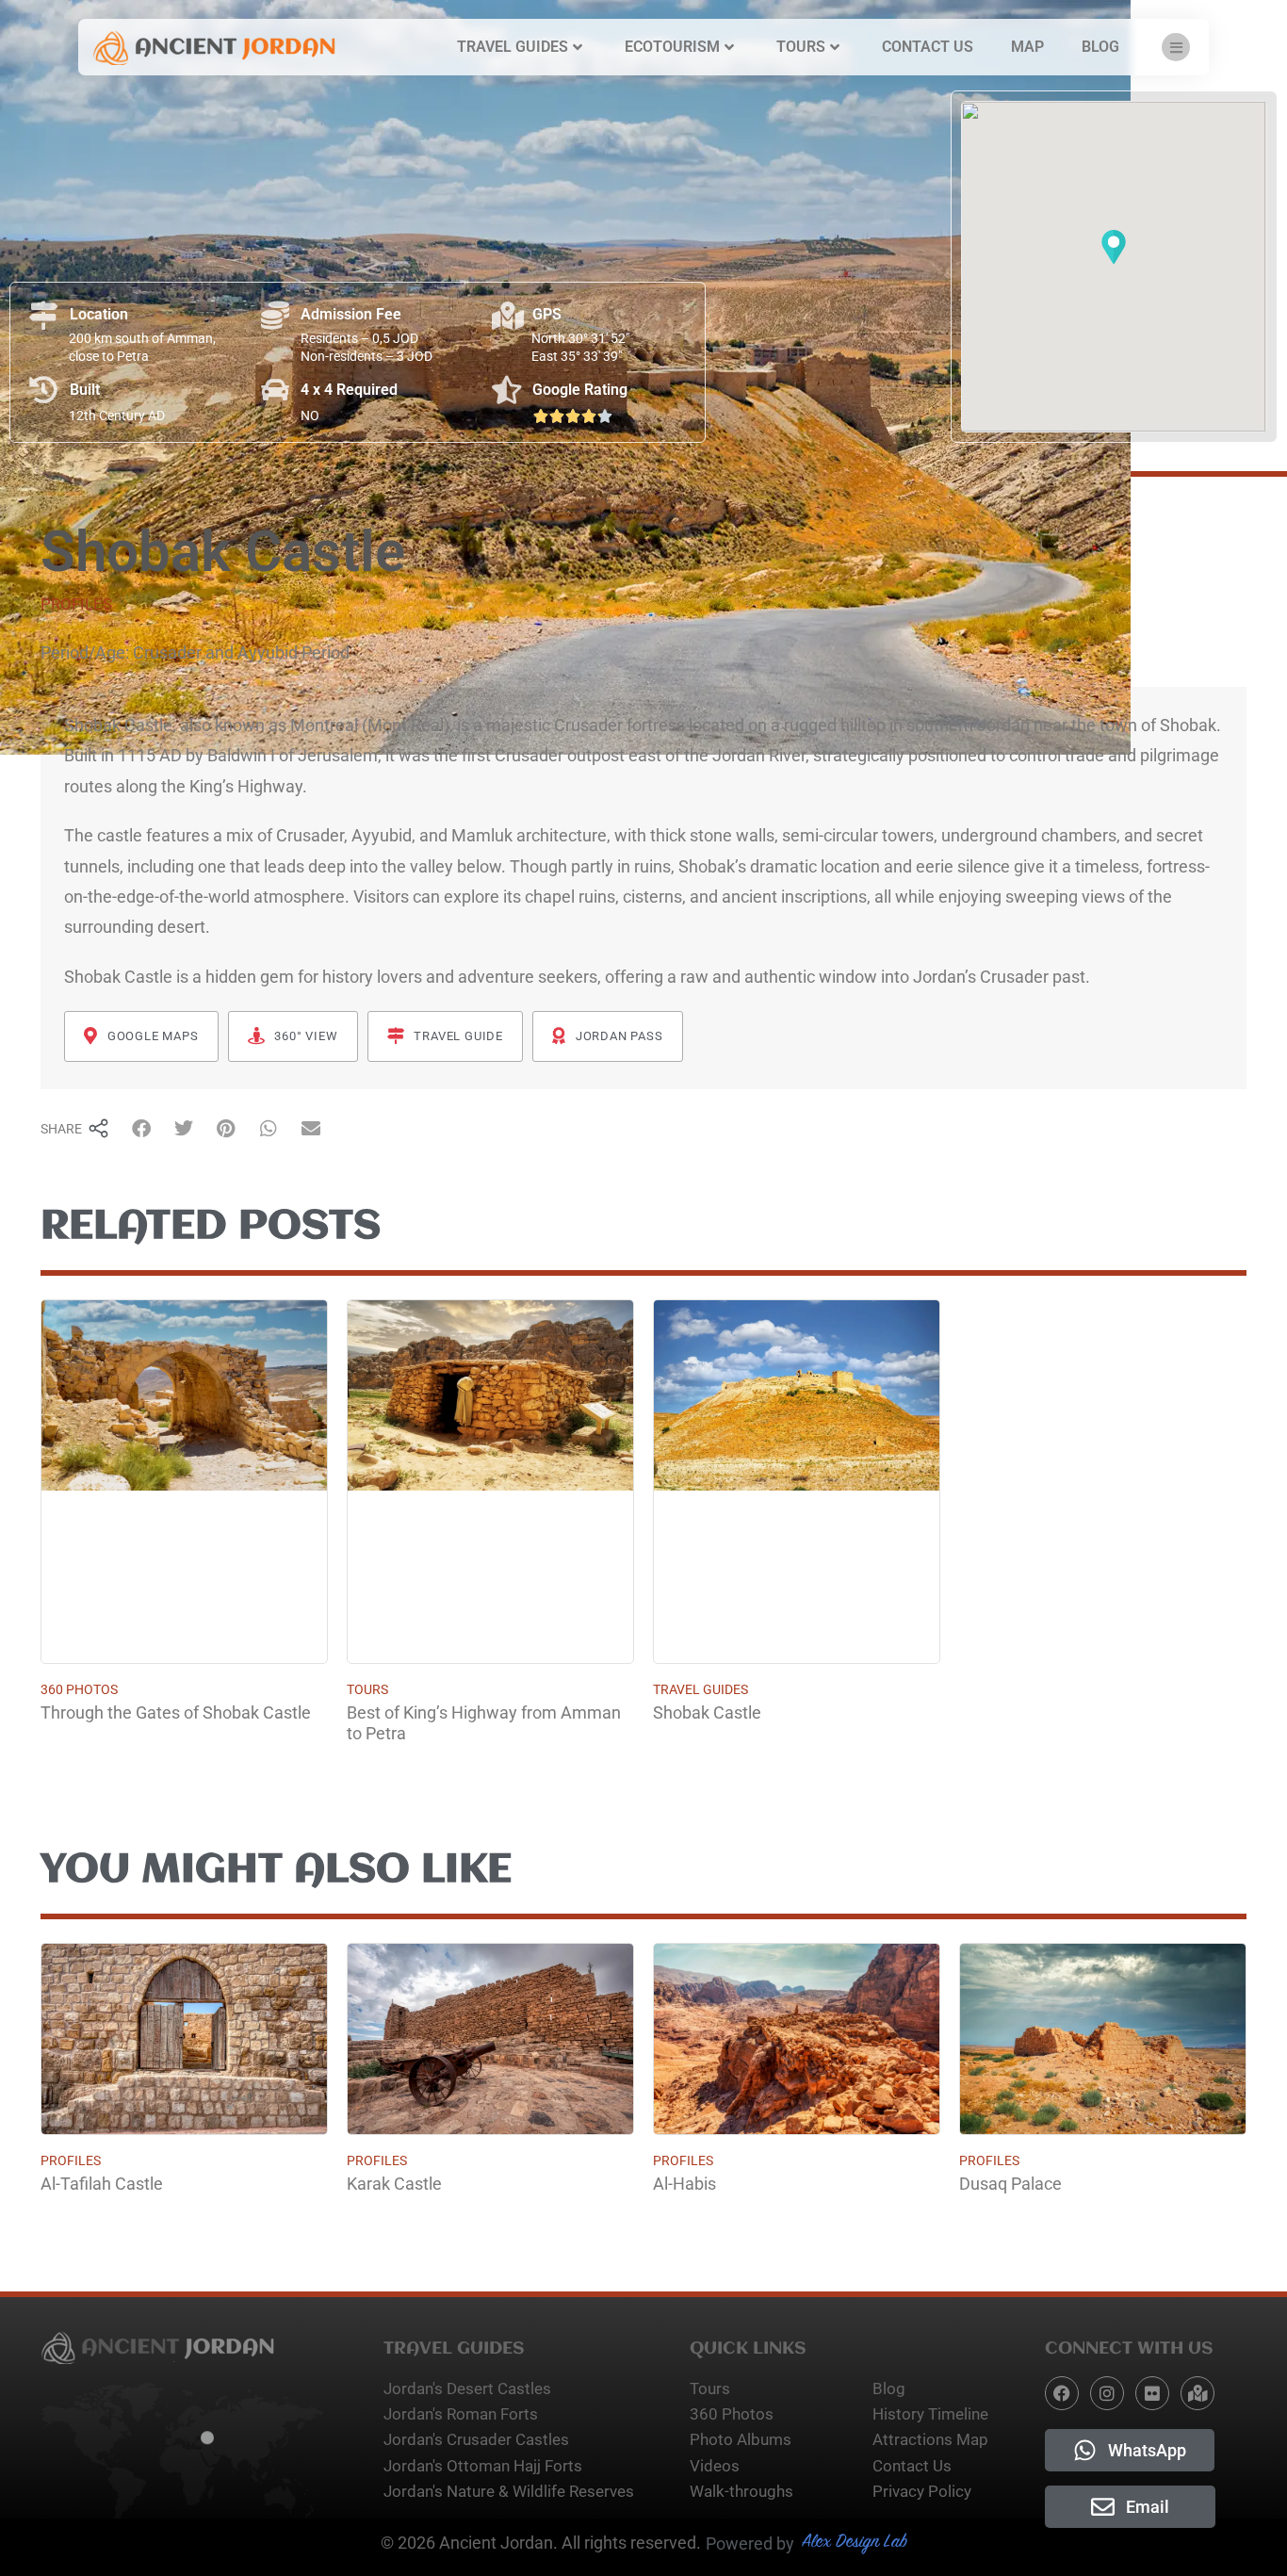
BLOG (1100, 47)
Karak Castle (394, 2184)
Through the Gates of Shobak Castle (176, 1712)
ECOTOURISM (672, 47)
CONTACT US (928, 47)
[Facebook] (1062, 2393)
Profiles (76, 604)
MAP (1027, 47)
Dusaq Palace (1010, 2184)
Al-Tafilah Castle (102, 2184)
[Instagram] (1107, 2393)
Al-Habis (684, 2184)
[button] (1114, 248)
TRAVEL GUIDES (513, 47)
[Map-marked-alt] (1197, 2393)
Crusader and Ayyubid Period (241, 652)
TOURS (801, 47)
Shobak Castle (707, 1712)
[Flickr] (1152, 2393)
